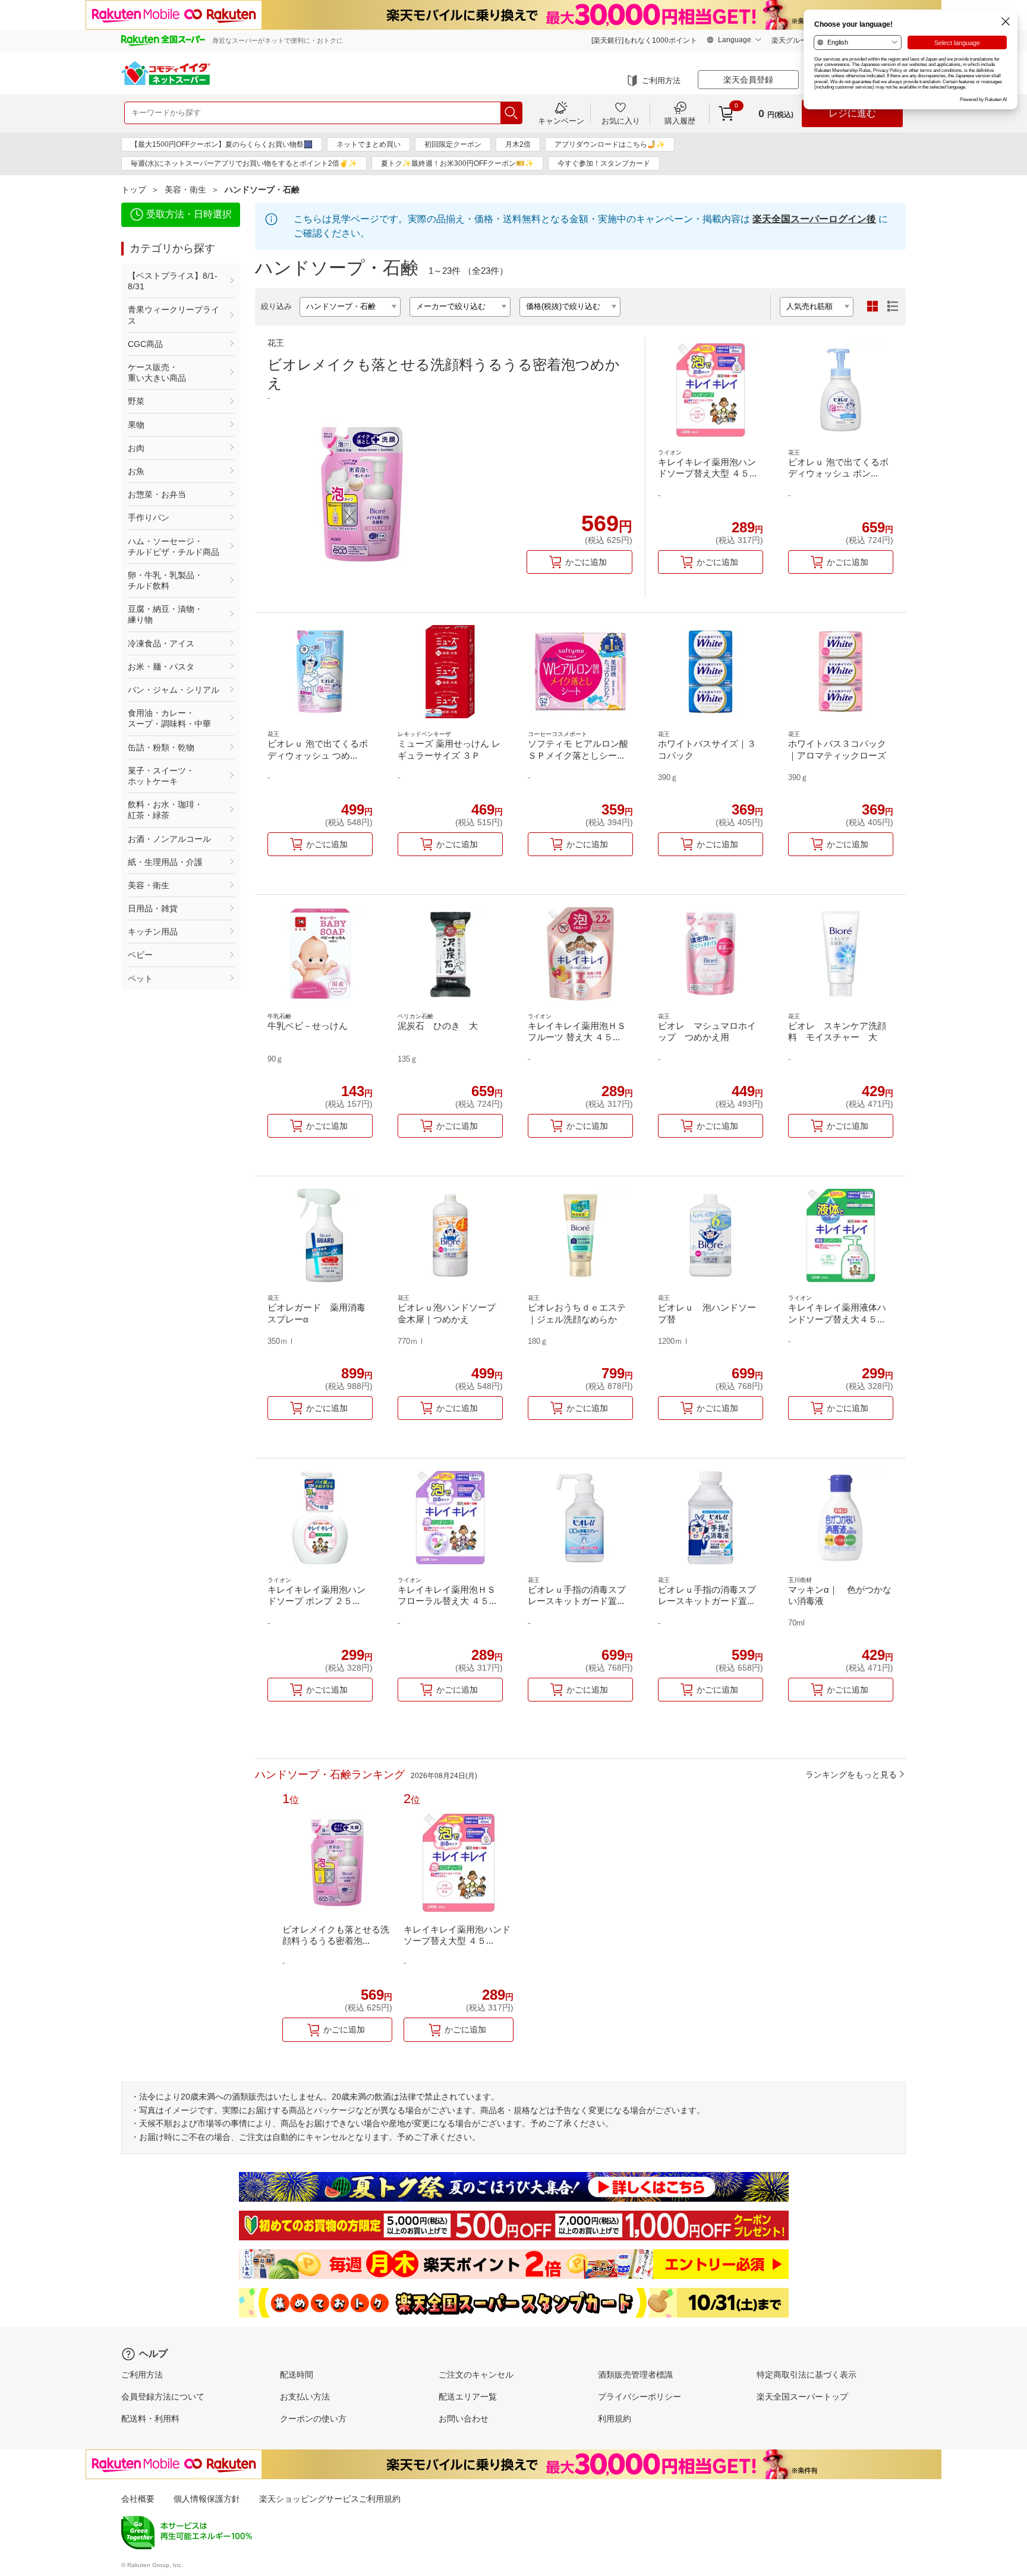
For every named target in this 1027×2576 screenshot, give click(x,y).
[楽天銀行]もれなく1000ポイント (644, 40)
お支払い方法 (305, 2397)
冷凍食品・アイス (161, 643)
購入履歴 (680, 121)
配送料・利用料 (150, 2419)
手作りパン (149, 517)
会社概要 (138, 2499)
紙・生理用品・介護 (165, 862)
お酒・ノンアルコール (169, 839)
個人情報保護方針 (207, 2499)
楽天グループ (793, 40)
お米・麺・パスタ (161, 667)
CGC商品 (145, 344)
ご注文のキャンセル (476, 2375)
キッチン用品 (153, 932)
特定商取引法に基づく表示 (807, 2375)
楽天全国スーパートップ (802, 2397)
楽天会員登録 (748, 80)
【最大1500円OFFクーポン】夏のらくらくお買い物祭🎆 (222, 144)
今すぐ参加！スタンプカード (604, 163)
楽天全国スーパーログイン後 (814, 219)
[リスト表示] (893, 307)
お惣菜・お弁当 (157, 494)
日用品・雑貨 (153, 908)
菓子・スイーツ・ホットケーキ (161, 776)
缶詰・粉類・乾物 (161, 747)
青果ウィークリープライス (174, 315)
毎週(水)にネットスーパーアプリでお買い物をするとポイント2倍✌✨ (244, 163)
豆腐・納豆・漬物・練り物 (165, 614)
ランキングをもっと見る (851, 1775)
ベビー (140, 955)
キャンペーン (561, 121)
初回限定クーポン (453, 144)
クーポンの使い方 (313, 2419)
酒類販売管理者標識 (635, 2375)
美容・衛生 (185, 190)
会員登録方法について (163, 2397)
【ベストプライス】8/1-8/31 (173, 281)
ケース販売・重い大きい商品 (157, 372)
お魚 (136, 471)
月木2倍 (518, 144)
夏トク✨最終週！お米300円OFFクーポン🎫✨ (457, 163)
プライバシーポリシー (639, 2397)
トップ (134, 190)
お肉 (136, 448)
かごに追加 (586, 562)
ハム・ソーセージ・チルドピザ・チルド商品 (174, 547)
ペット (140, 978)
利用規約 (615, 2419)
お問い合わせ (464, 2419)
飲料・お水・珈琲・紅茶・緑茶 (165, 810)
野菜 (136, 401)
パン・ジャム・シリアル (174, 690)
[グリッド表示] (872, 307)
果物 (136, 425)
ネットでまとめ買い (368, 144)
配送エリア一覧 (468, 2397)
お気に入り (621, 121)
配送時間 (297, 2375)
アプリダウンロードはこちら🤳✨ (610, 144)
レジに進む (852, 113)
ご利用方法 (661, 80)
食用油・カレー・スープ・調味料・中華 (169, 718)
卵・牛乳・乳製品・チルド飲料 (165, 580)
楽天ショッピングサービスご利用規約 (330, 2499)
